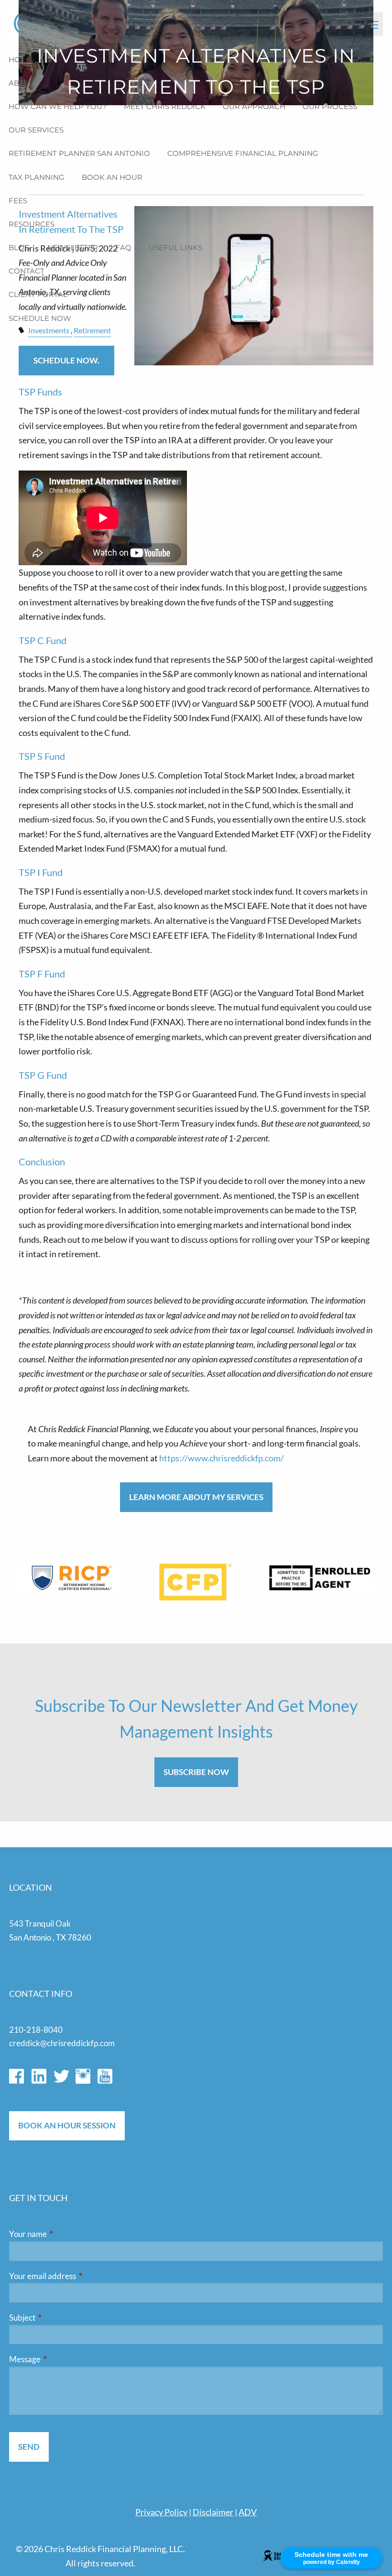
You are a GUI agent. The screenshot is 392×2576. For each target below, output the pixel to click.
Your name (65, 2234)
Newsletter (73, 247)
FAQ (123, 247)
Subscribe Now (196, 1772)
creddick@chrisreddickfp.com (62, 2043)
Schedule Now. (66, 360)
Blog (19, 247)
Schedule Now (40, 318)
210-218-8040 (36, 2030)
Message (62, 2359)
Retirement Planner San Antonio (79, 153)
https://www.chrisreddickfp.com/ (222, 1458)
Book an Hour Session (67, 2125)
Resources (32, 224)
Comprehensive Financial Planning (243, 153)
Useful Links (175, 247)
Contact (27, 271)
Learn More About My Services (196, 1497)
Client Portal (38, 294)
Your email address (80, 2276)
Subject (59, 2318)
